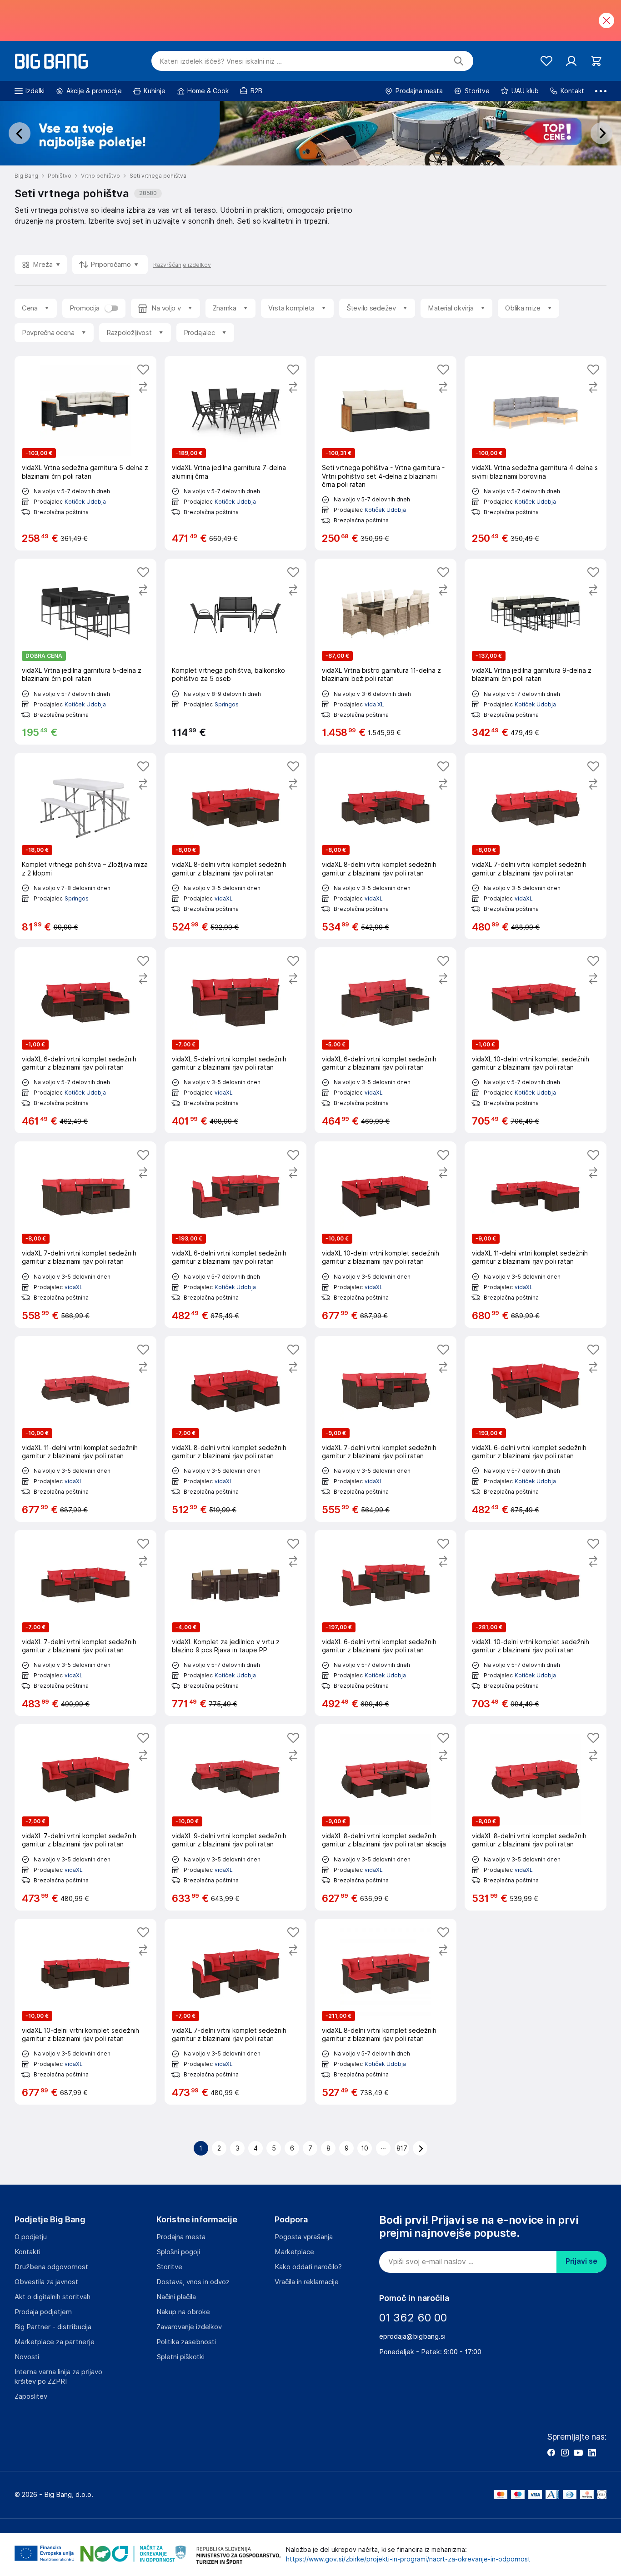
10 (365, 2148)
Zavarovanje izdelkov (189, 2327)
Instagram (565, 2452)
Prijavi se (581, 2261)
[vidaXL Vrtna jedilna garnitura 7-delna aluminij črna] (235, 453)
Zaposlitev (31, 2396)
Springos (227, 704)
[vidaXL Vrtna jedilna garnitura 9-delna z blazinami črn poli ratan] (536, 652)
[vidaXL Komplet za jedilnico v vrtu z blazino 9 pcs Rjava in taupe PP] (235, 1623)
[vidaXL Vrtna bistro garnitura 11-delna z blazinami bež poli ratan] (386, 652)
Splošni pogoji (178, 2252)
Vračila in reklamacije (307, 2282)
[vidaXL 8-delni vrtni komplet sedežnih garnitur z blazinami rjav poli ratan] (235, 846)
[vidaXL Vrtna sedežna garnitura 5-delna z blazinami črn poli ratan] (85, 453)
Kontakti (28, 2252)
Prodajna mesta (181, 2237)
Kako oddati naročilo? (308, 2267)
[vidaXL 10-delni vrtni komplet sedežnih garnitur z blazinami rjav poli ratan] (536, 1040)
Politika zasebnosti (186, 2342)
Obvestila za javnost (46, 2282)
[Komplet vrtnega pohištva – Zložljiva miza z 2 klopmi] (85, 846)
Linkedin (592, 2452)
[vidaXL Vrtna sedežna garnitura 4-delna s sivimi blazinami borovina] (536, 453)
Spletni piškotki (180, 2357)
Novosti (27, 2357)
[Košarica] (596, 61)
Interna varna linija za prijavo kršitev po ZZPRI (58, 2377)
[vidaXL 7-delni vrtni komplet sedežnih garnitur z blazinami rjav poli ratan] (536, 846)
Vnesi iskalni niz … (221, 61)
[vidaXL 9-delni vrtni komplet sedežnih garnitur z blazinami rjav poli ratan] (235, 1817)
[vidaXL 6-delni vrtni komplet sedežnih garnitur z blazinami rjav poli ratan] (85, 1040)
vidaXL (224, 898)
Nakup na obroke (183, 2312)
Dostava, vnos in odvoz (193, 2282)
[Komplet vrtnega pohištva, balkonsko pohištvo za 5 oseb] (235, 652)
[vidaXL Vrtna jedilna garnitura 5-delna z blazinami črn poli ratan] (85, 652)
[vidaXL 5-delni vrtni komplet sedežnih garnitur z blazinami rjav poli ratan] (235, 1040)
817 (402, 2148)
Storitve (169, 2267)
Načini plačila (176, 2297)
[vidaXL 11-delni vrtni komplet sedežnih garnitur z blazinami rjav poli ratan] (536, 1234)
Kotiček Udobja (85, 502)
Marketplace (294, 2252)
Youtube (578, 2452)
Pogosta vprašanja (304, 2237)
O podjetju (31, 2237)
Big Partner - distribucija (53, 2327)
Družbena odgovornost (51, 2267)
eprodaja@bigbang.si (412, 2336)
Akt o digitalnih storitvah (53, 2297)
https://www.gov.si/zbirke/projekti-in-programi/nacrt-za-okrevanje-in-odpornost (408, 2559)
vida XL (374, 704)
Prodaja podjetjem (43, 2312)
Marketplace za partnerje (55, 2342)
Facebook (551, 2452)
